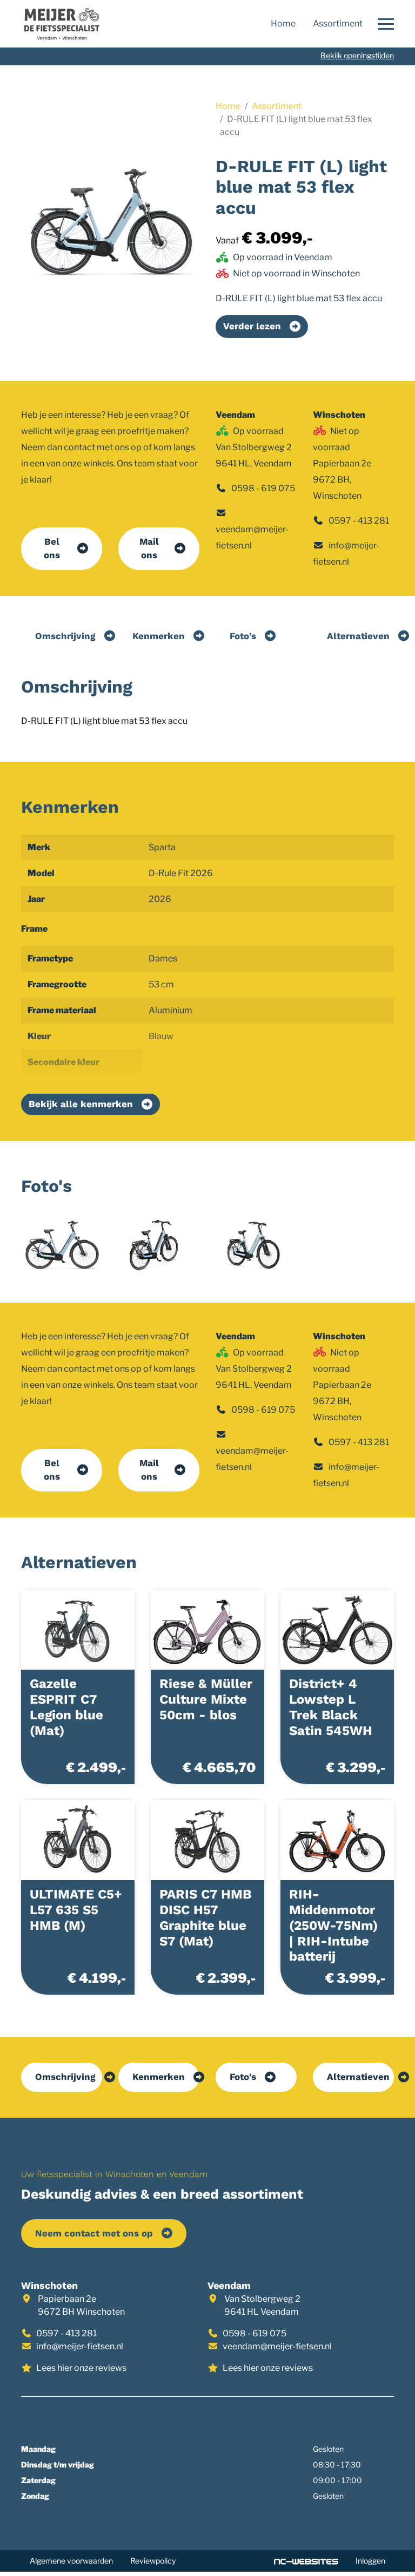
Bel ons (52, 548)
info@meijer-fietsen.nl (80, 2346)
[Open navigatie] (383, 24)
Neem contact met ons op (94, 2233)
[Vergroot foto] (62, 1245)
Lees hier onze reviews (81, 2368)
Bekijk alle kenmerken (81, 1104)
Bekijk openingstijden (357, 55)
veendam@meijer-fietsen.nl (277, 2346)
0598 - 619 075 (263, 488)
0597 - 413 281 (359, 521)
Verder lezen (252, 326)
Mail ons (149, 548)
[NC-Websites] (306, 2561)
